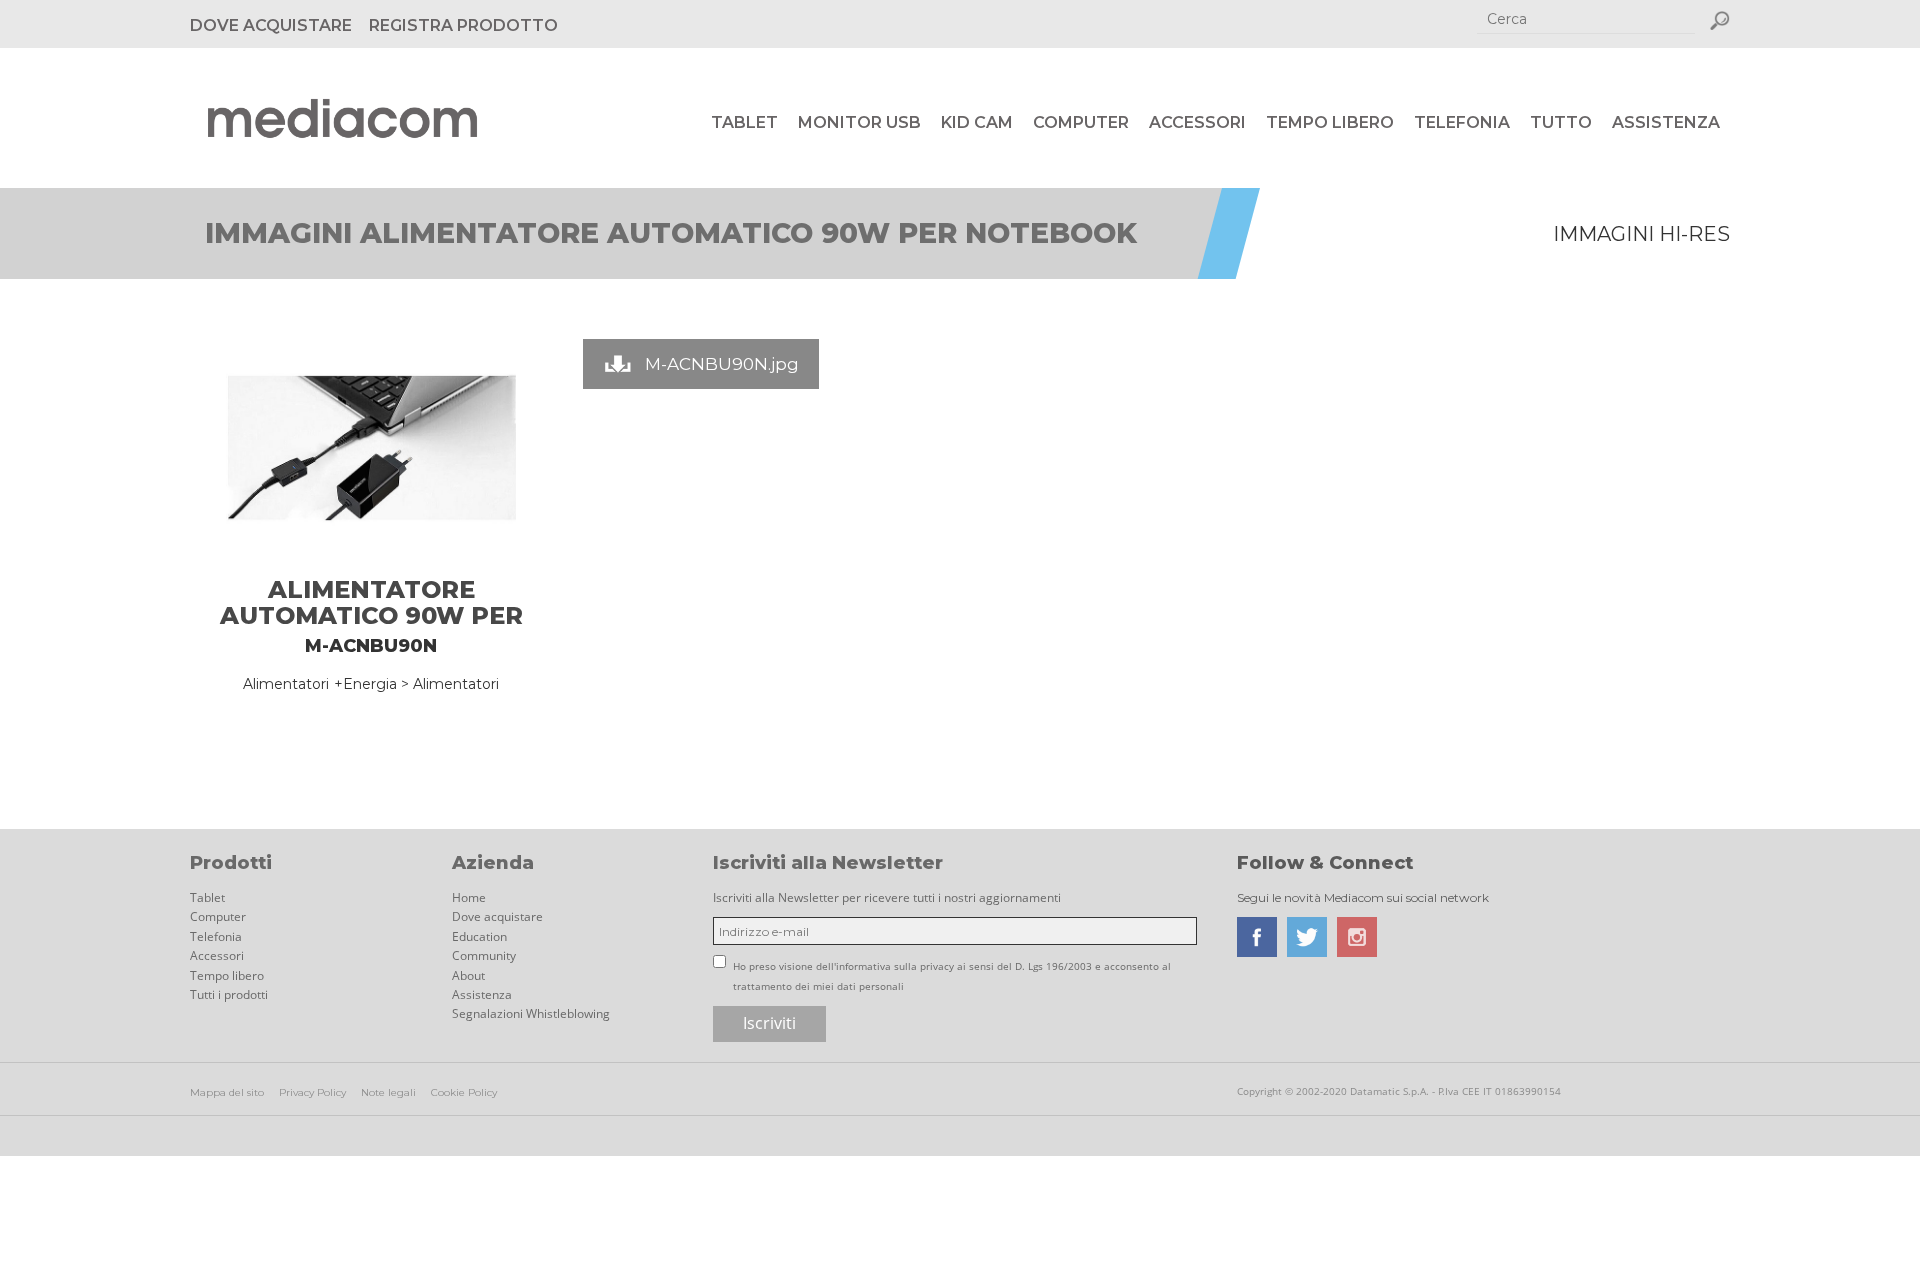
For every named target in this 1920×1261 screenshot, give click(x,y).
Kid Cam (977, 122)
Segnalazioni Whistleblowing (531, 1013)
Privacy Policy (312, 1092)
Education (479, 936)
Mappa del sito (227, 1092)
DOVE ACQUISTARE (271, 25)
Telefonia (1462, 122)
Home (469, 897)
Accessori (1197, 122)
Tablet (744, 122)
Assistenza (1666, 122)
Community (484, 955)
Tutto (1561, 122)
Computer (1081, 122)
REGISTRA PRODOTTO (463, 25)
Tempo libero (1330, 122)
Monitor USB (859, 122)
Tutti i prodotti (229, 994)
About (468, 975)
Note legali (388, 1092)
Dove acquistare (497, 916)
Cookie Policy (464, 1092)
